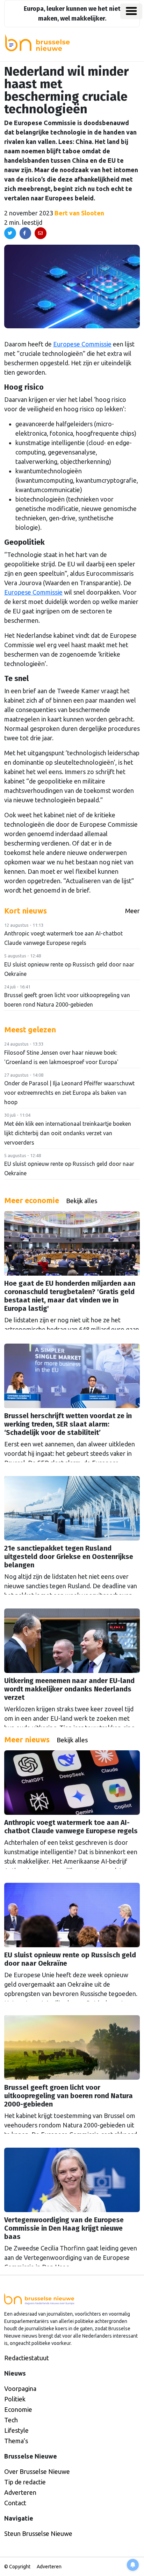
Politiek (15, 2399)
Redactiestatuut (27, 2358)
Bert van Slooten (79, 213)
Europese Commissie (82, 344)
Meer (132, 911)
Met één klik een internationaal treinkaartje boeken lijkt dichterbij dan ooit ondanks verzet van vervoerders (68, 1133)
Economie (18, 2409)
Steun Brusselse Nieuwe (38, 2533)
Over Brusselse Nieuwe (37, 2471)
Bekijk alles (82, 1201)
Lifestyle (16, 2430)
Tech (11, 2420)
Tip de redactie (25, 2482)
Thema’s (16, 2441)
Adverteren (20, 2492)
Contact (15, 2503)
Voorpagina (20, 2388)
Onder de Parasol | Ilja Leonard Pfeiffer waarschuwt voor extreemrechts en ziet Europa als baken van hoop (69, 1093)
